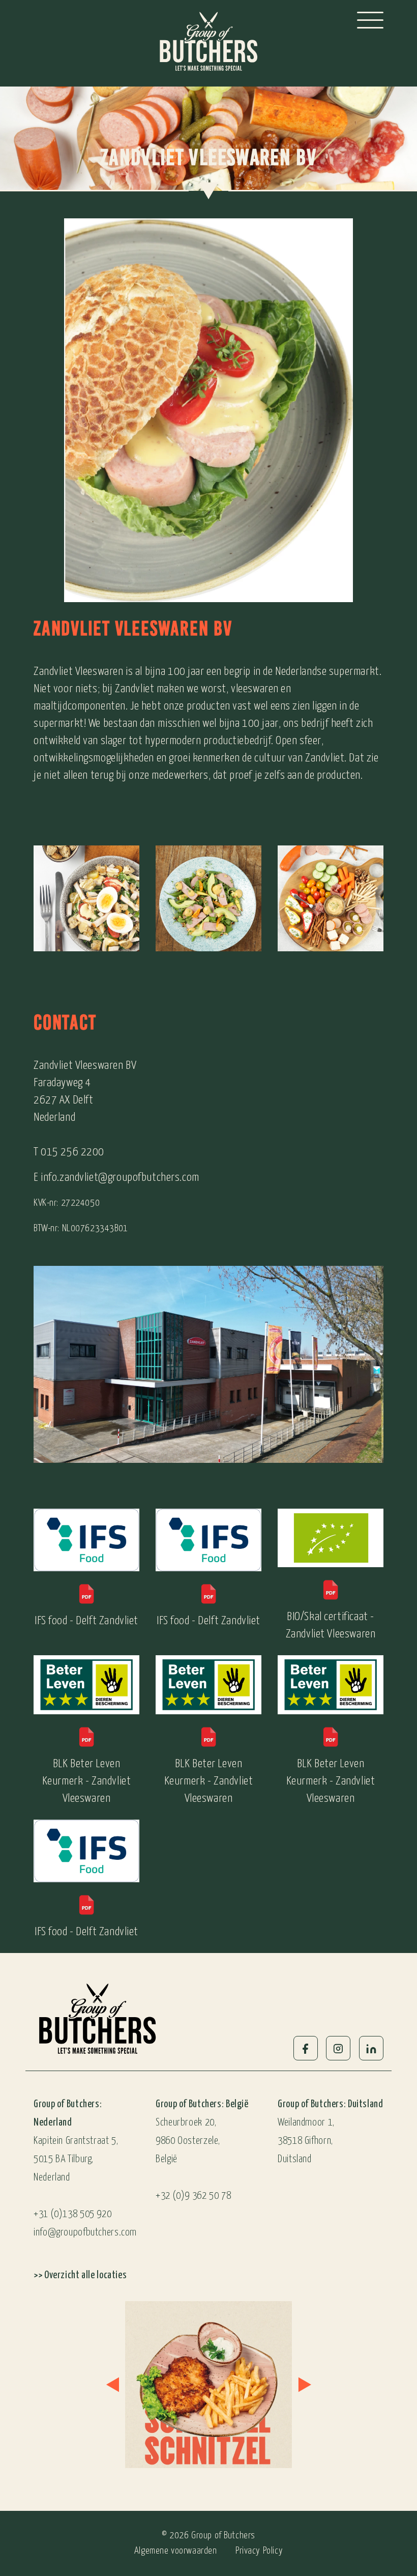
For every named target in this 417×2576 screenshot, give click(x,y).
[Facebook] (306, 2048)
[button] (112, 2385)
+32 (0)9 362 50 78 (193, 2196)
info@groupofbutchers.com (85, 2233)
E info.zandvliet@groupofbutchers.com (116, 1178)
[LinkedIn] (371, 2048)
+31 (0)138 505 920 (72, 2214)
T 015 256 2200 (69, 1152)
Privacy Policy (259, 2551)
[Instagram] (338, 2048)
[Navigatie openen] (370, 20)
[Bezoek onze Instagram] (208, 2385)
